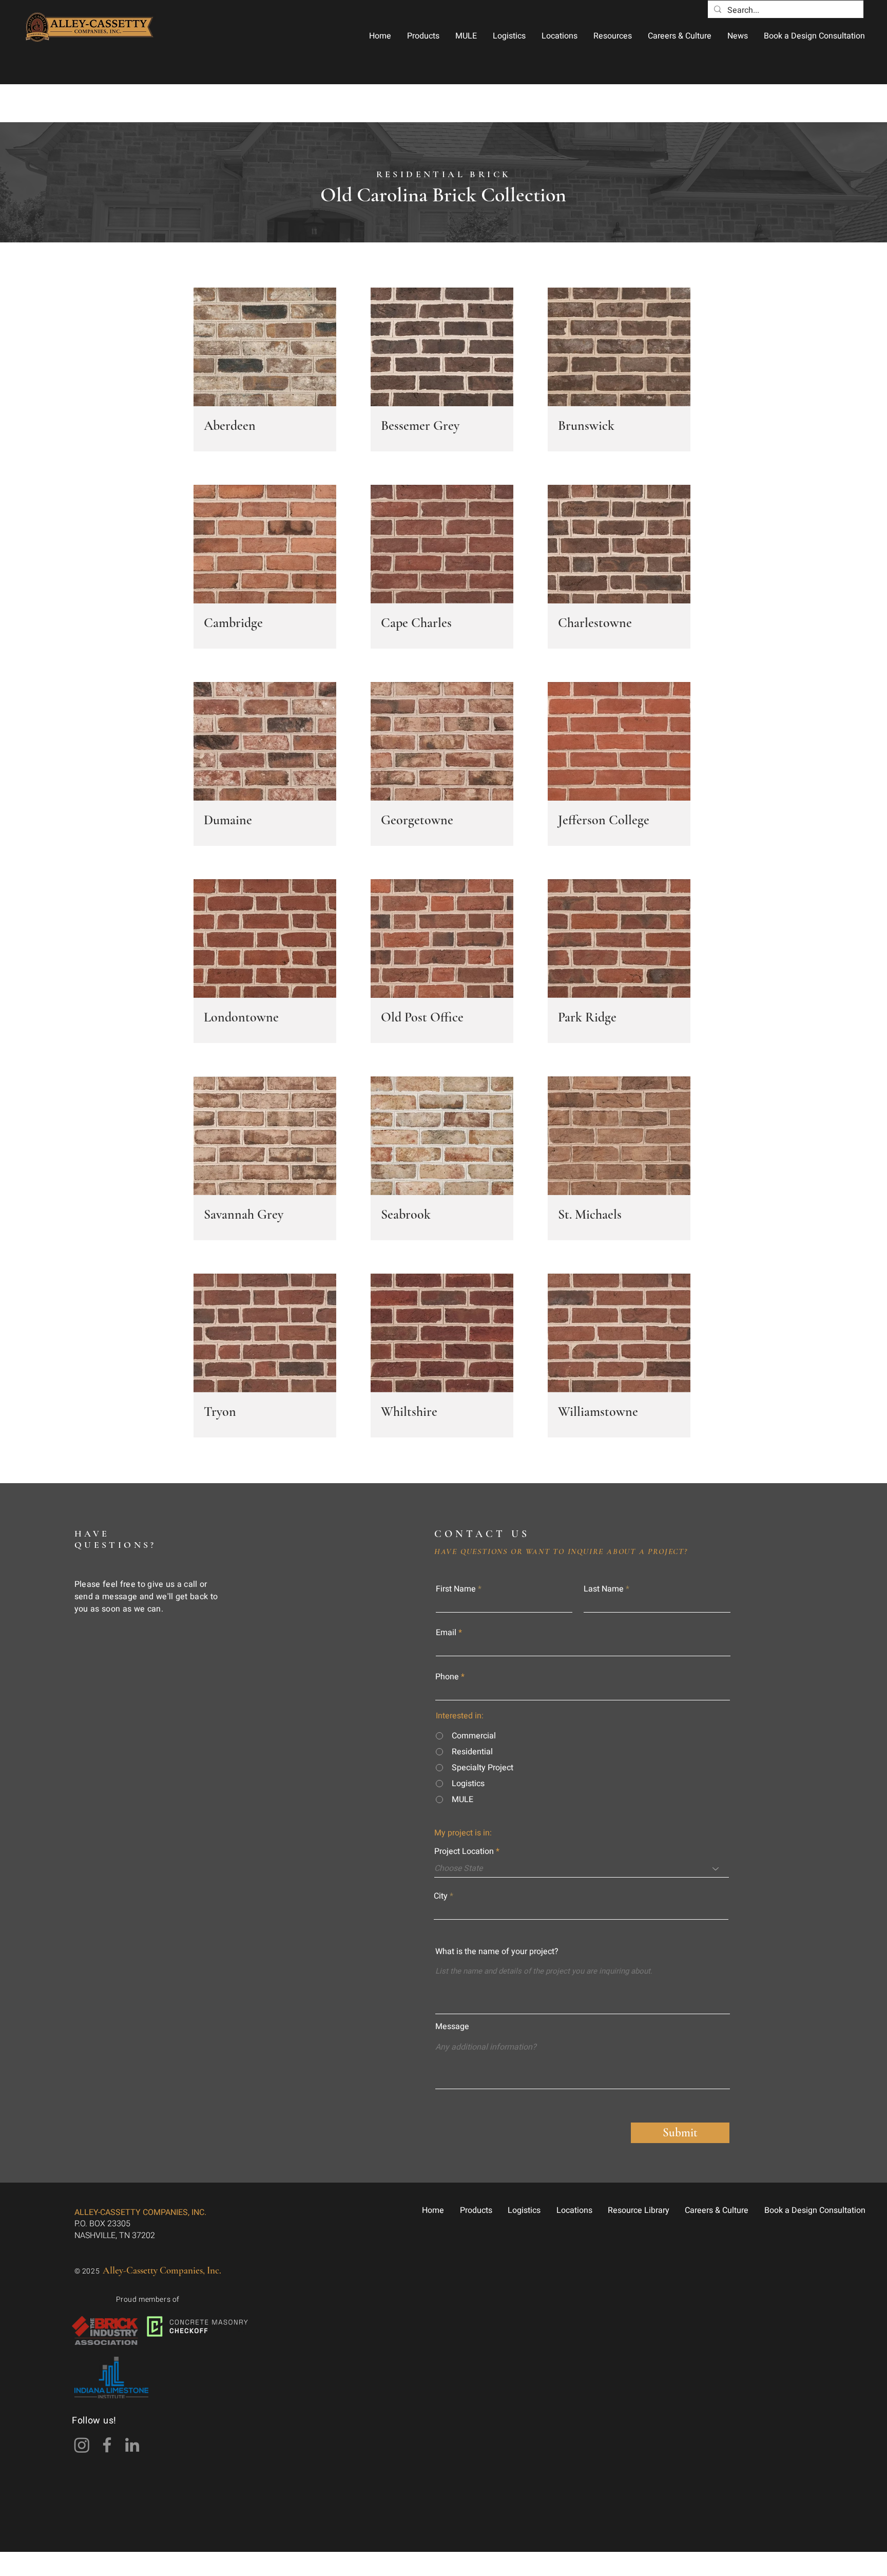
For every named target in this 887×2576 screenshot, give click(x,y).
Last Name (604, 1589)
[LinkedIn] (132, 2445)
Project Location (464, 1851)
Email (446, 1633)
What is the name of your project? (497, 1952)
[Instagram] (82, 2445)
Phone (447, 1677)
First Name (456, 1589)
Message (452, 2026)
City (441, 1896)
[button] (423, 36)
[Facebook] (107, 2445)
